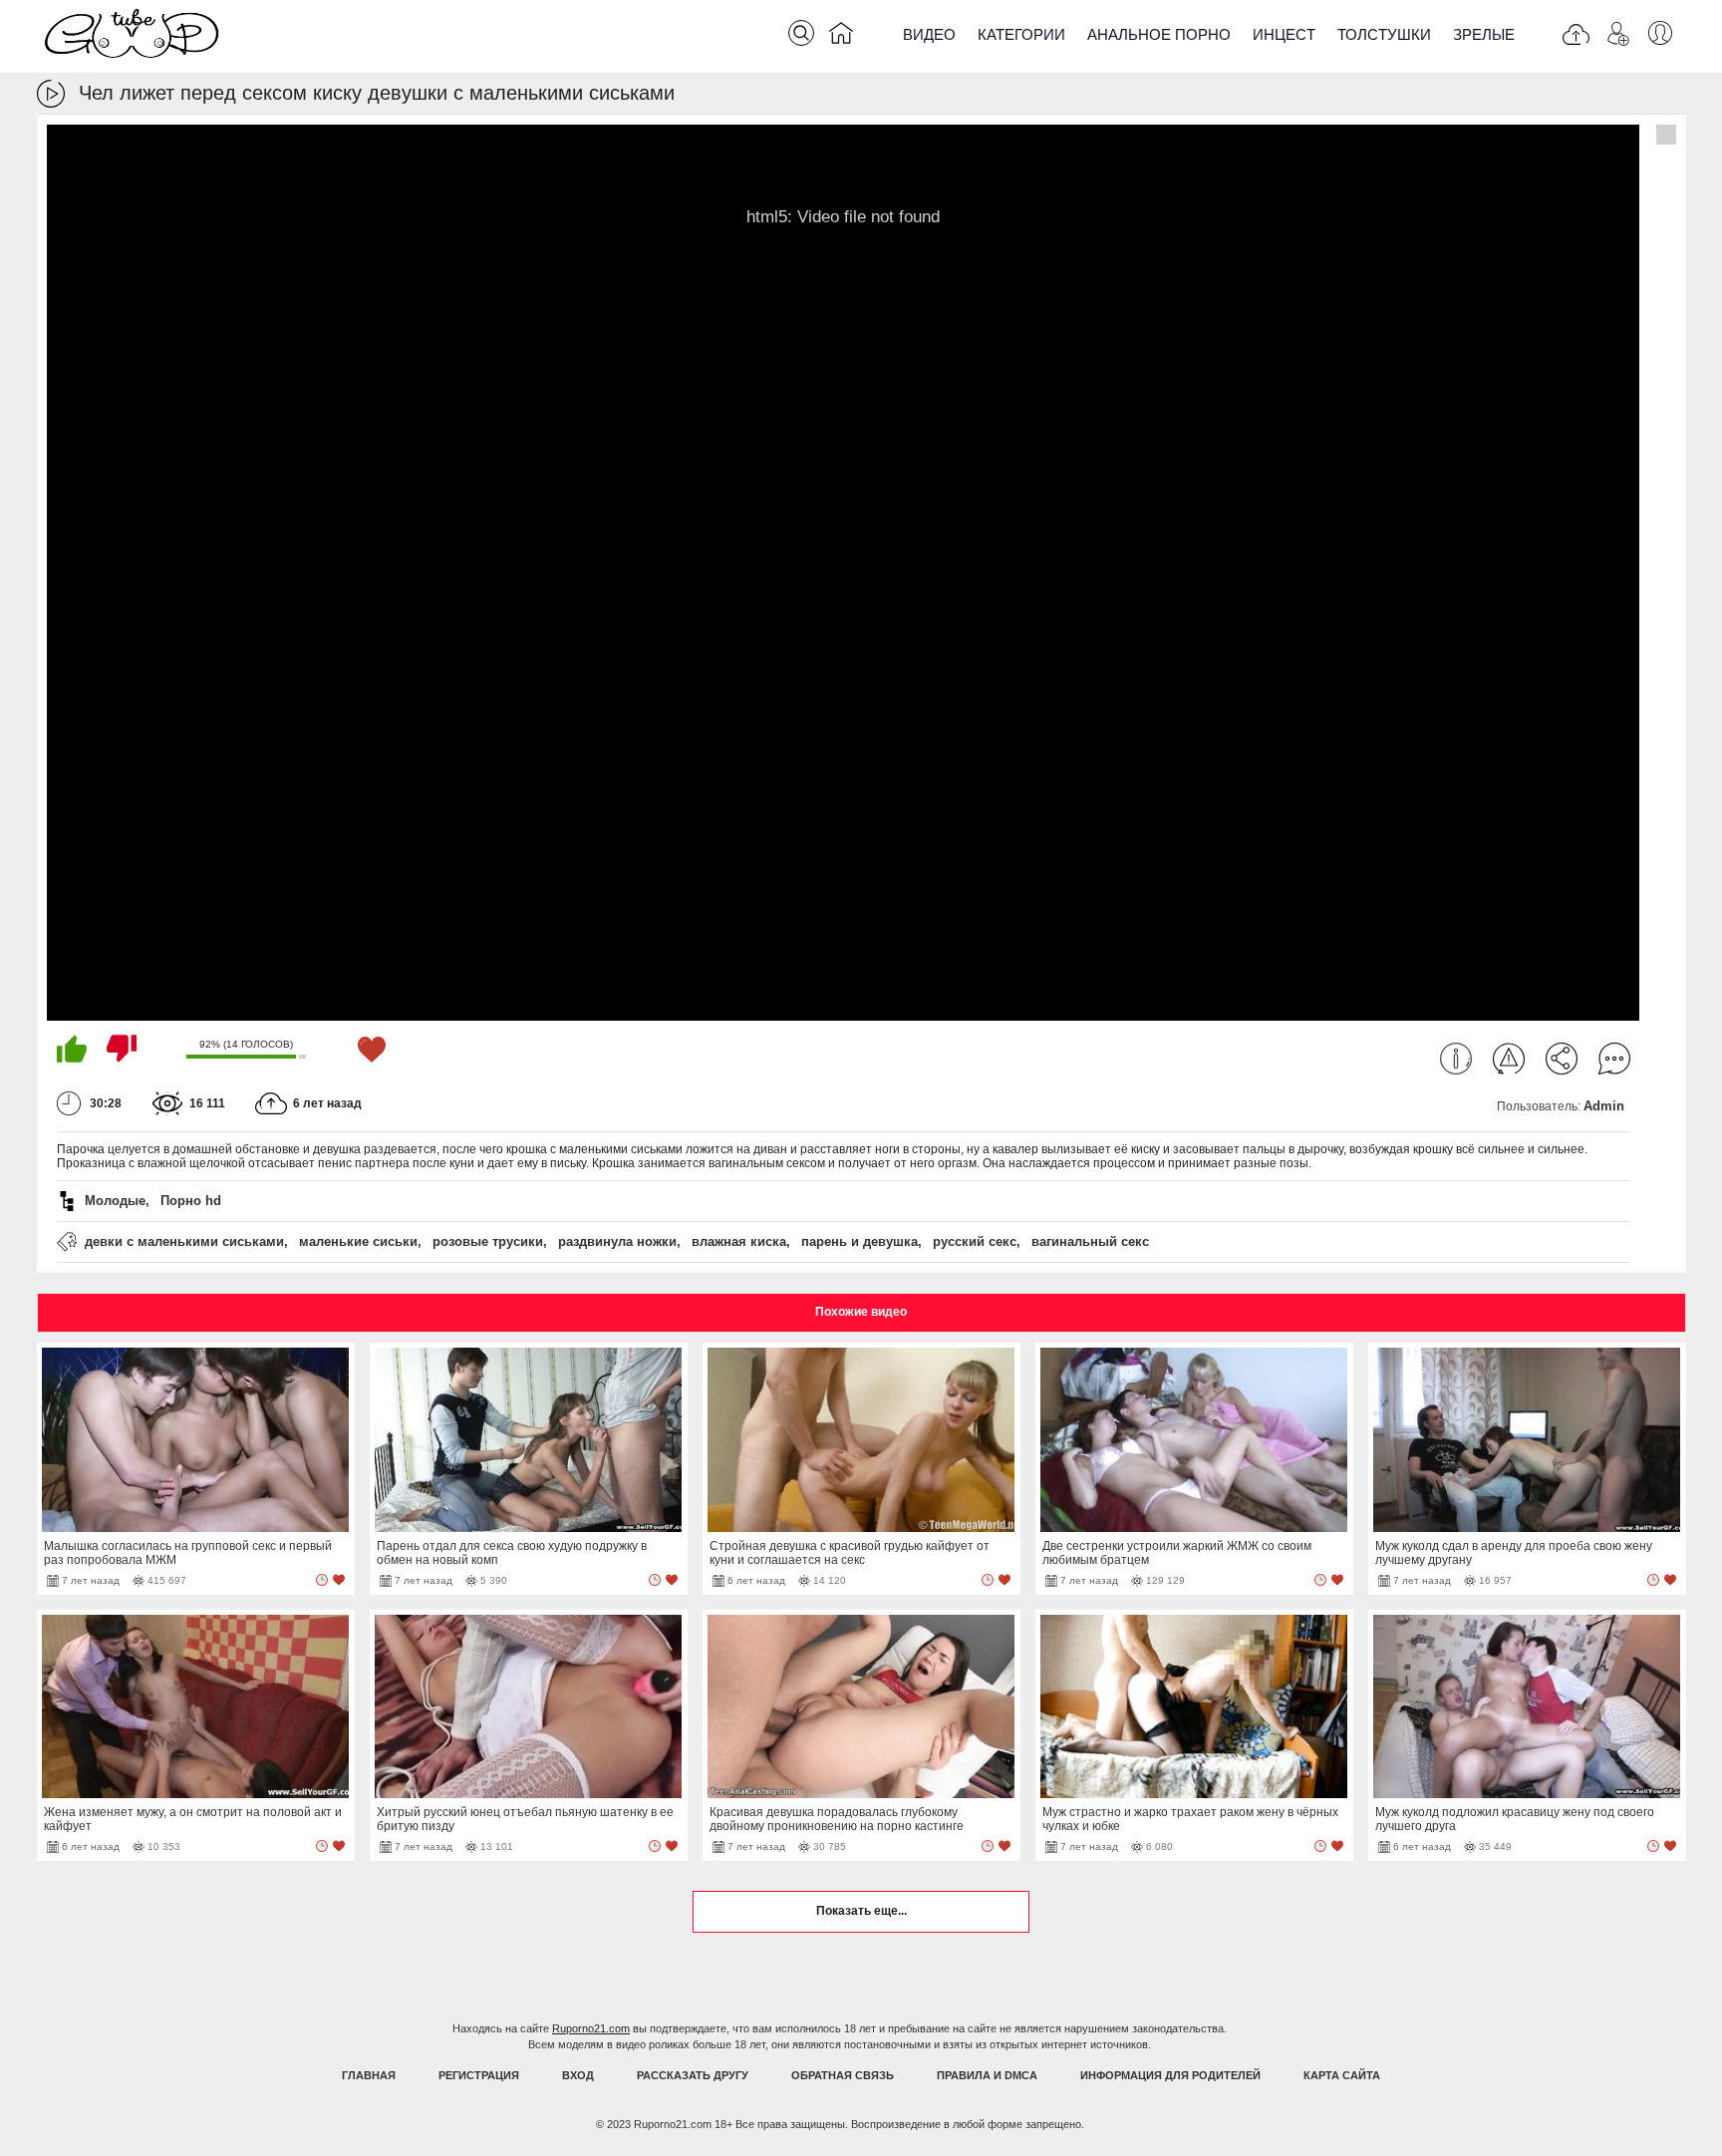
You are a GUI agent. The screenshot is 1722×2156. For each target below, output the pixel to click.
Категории (1021, 34)
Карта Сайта (1342, 2075)
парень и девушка (860, 1241)
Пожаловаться (1509, 1059)
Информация (1456, 1059)
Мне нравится (72, 1049)
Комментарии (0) (1614, 1059)
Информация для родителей (1170, 2075)
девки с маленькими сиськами (184, 1241)
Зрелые (1484, 34)
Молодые (115, 1201)
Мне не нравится (122, 1049)
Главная (369, 2075)
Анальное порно (1159, 34)
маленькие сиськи (358, 1241)
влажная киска (739, 1241)
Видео (929, 34)
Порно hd (191, 1201)
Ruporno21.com (591, 2028)
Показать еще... (861, 1911)
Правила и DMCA (987, 2075)
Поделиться (1562, 1059)
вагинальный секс (1090, 1241)
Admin (1604, 1106)
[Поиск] (801, 33)
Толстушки (1384, 34)
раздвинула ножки (617, 1241)
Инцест (1284, 34)
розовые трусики (488, 1241)
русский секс (975, 1241)
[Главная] (841, 37)
